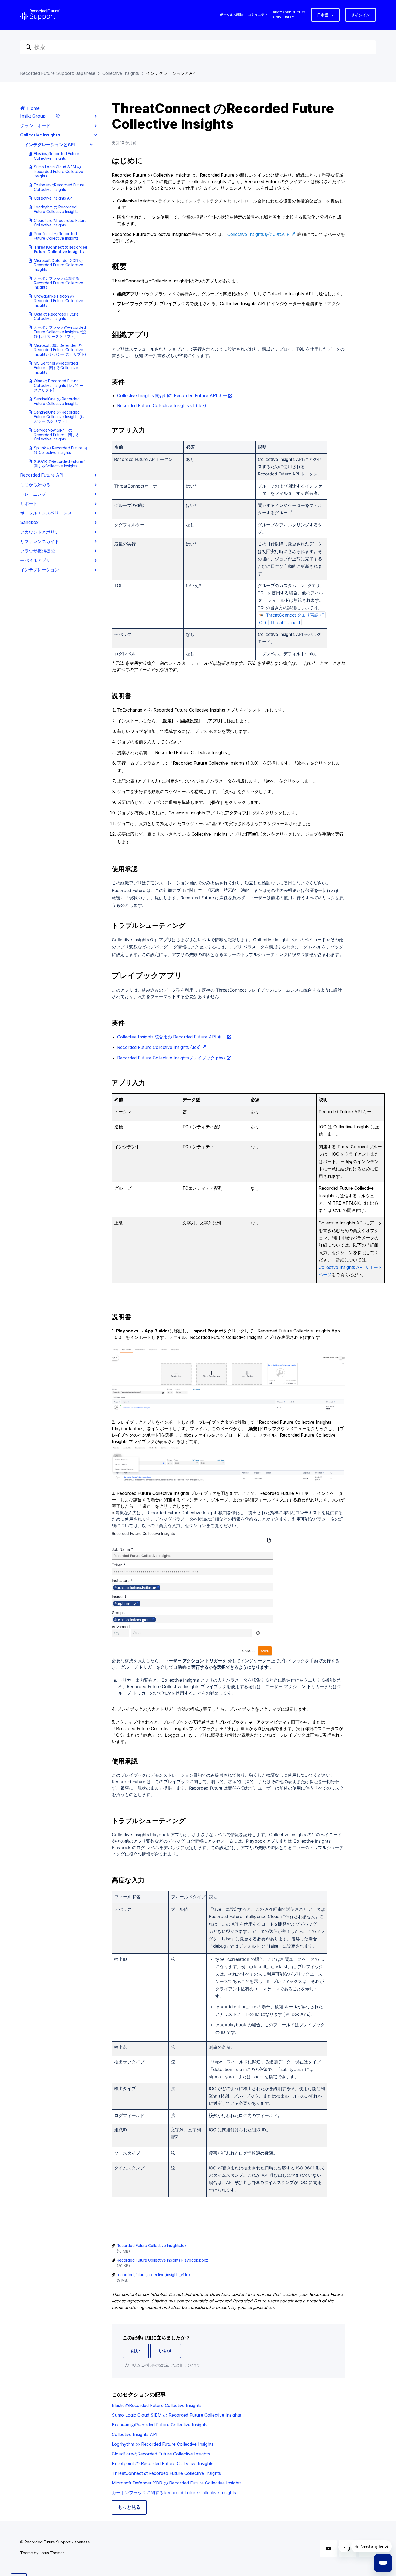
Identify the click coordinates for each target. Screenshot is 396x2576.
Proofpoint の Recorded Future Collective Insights (56, 236)
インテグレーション (40, 570)
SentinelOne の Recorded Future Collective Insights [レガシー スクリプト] (59, 417)
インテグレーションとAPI (171, 73)
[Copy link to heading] (150, 906)
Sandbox (29, 522)
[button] (178, 446)
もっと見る (129, 2507)
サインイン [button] (360, 15)
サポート (29, 503)
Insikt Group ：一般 (40, 116)
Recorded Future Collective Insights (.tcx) (159, 1047)
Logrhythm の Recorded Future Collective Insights (56, 209)
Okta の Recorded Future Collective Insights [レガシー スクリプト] (59, 385)
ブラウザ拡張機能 (37, 551)
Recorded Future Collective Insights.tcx (152, 2246)
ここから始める (35, 485)
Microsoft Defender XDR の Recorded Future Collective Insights (59, 265)
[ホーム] (40, 15)
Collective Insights (121, 73)
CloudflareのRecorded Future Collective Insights (60, 223)
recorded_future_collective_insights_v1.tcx (154, 2275)
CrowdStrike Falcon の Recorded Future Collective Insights (59, 301)
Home (33, 108)
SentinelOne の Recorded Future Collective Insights (57, 401)
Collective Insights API (53, 198)
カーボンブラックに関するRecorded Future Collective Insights (59, 283)
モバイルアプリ (35, 560)
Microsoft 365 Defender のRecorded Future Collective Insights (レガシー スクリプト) (60, 350)
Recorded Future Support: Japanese (58, 73)
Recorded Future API (42, 475)
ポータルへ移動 (231, 15)
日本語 (323, 15)
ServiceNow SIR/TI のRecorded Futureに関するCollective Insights (57, 435)
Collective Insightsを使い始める (259, 234)
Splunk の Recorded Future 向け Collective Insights (61, 450)
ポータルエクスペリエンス (46, 513)
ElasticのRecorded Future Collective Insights (57, 156)
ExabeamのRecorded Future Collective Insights (59, 187)
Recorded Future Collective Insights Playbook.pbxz (162, 2260)
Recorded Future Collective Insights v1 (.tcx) (162, 405)
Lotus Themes (52, 2553)
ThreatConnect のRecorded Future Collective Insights (61, 249)
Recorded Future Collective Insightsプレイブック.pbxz (171, 1058)
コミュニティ (258, 15)
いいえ (166, 2351)
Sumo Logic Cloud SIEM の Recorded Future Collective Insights (59, 171)
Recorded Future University (289, 15)
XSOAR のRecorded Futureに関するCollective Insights (60, 464)
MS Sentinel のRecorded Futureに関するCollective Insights (56, 368)
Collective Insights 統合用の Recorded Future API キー (172, 395)
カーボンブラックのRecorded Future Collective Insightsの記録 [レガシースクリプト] (60, 332)
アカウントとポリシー (42, 532)
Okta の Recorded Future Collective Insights (56, 316)
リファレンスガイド (40, 541)
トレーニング (33, 494)
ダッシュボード (35, 125)
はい (136, 2351)
